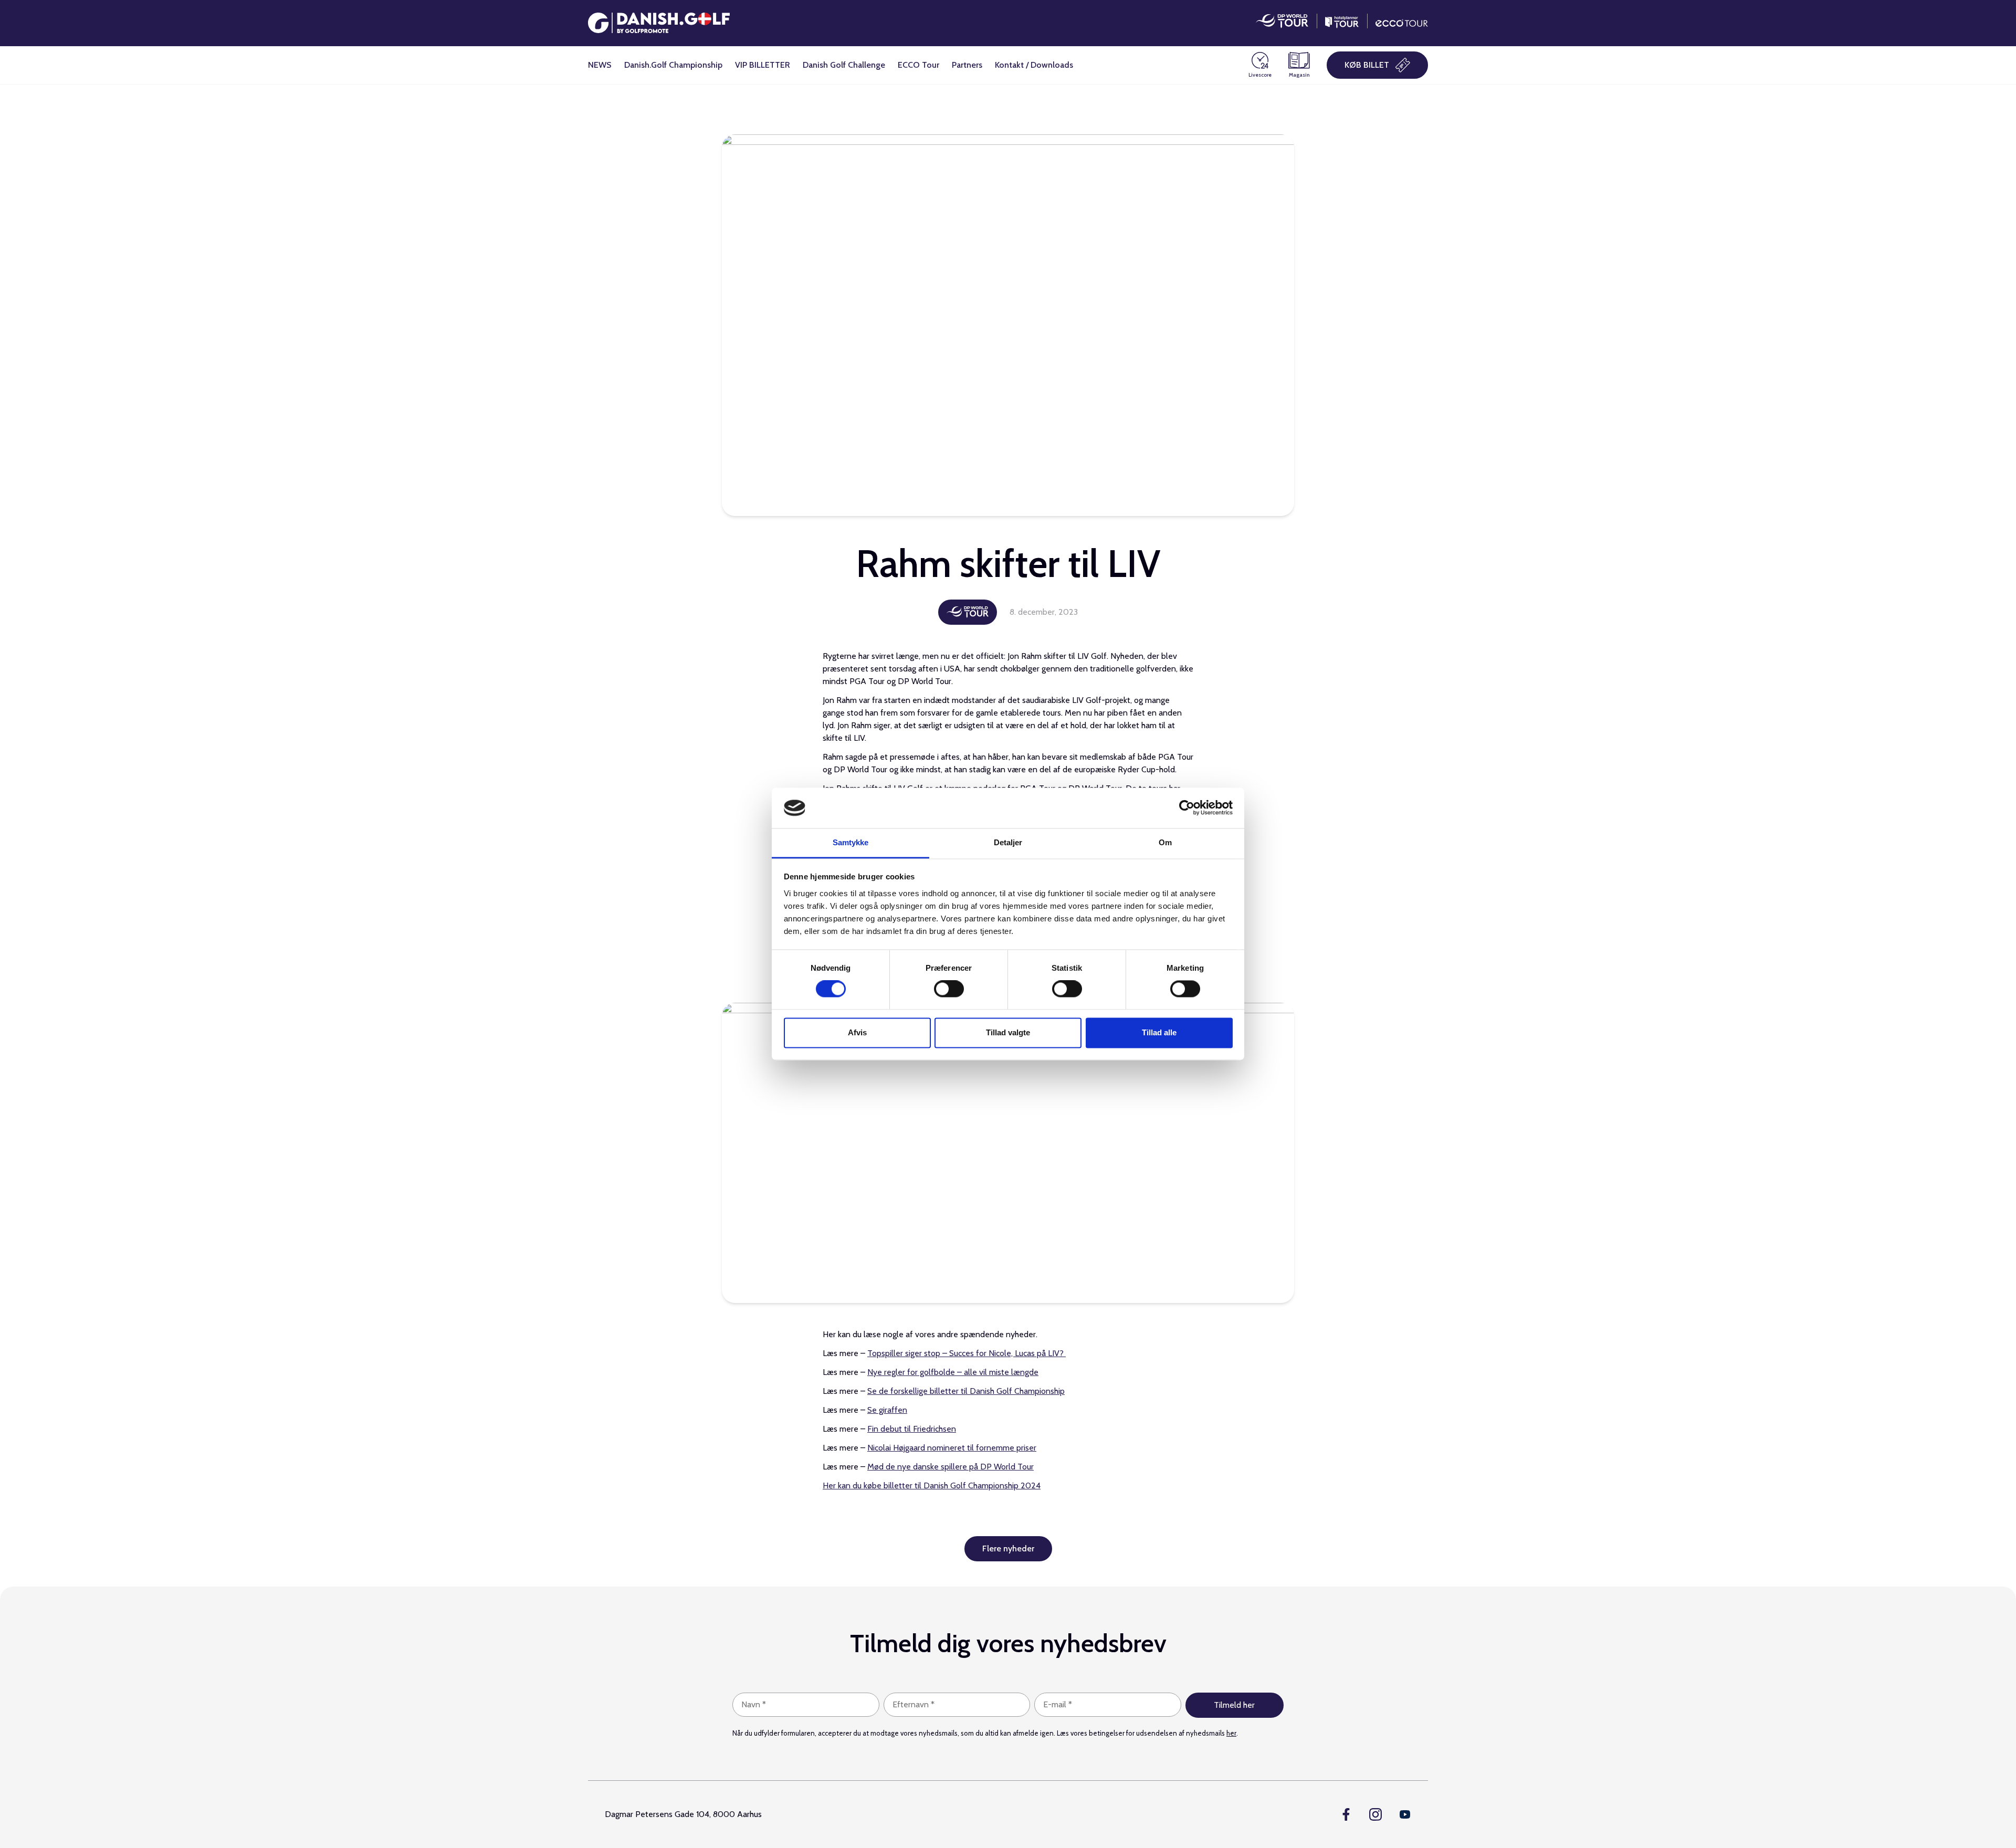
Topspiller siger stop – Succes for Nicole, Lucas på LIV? (967, 1353)
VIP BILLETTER (763, 65)
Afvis (857, 1032)
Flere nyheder (1008, 1548)
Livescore (1260, 75)
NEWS (600, 65)
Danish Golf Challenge (844, 65)
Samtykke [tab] (851, 842)
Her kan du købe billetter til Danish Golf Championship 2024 (932, 1485)
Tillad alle (1159, 1032)
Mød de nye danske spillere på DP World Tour (951, 1467)
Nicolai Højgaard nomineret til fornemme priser (952, 1448)
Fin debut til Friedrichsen (912, 1429)
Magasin (1299, 75)
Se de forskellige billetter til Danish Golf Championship (966, 1391)
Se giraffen (887, 1410)
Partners (967, 65)
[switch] (949, 989)
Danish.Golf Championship (673, 65)
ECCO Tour (918, 65)
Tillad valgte (1008, 1032)
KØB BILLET (1367, 65)
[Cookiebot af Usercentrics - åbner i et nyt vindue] (1187, 808)
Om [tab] (1165, 842)
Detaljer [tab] (1008, 842)
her (1231, 1733)
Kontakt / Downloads (1034, 65)
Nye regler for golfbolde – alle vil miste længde (953, 1372)
